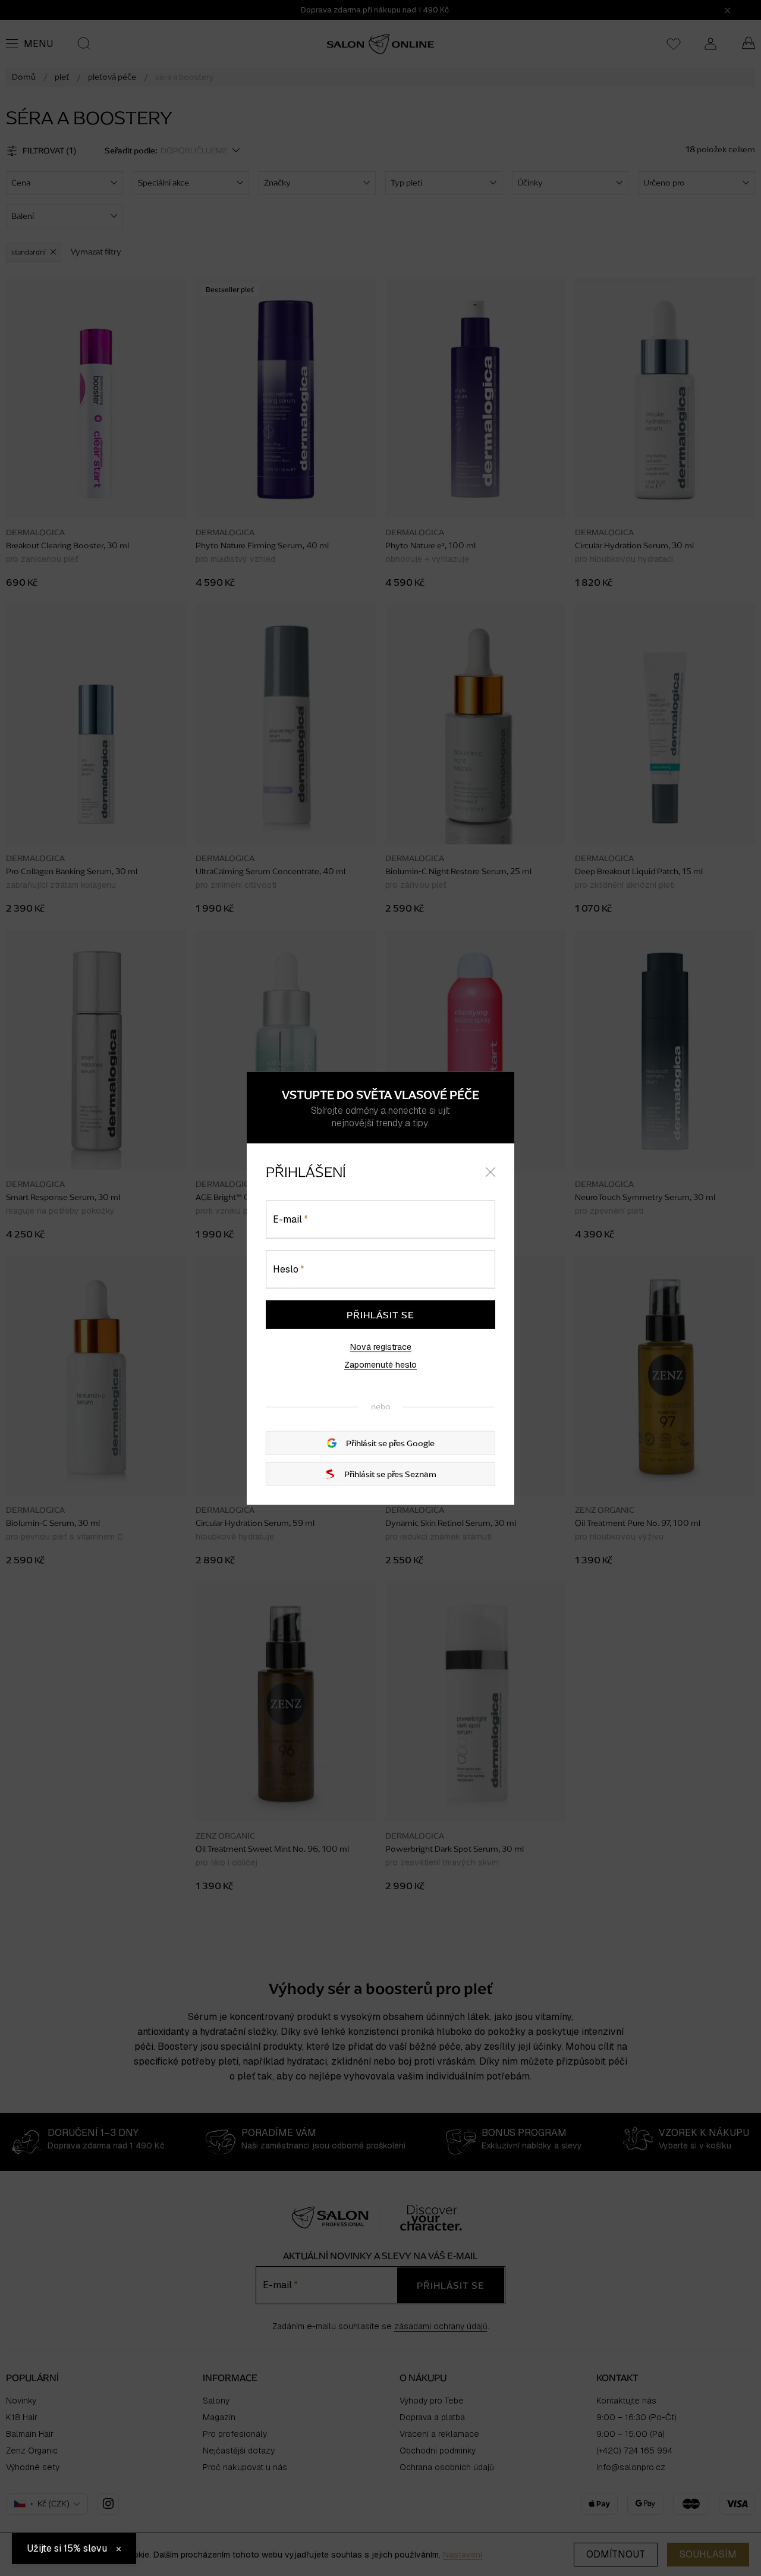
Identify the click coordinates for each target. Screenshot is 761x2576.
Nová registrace (381, 1347)
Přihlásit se (380, 1315)
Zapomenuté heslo (380, 1365)
